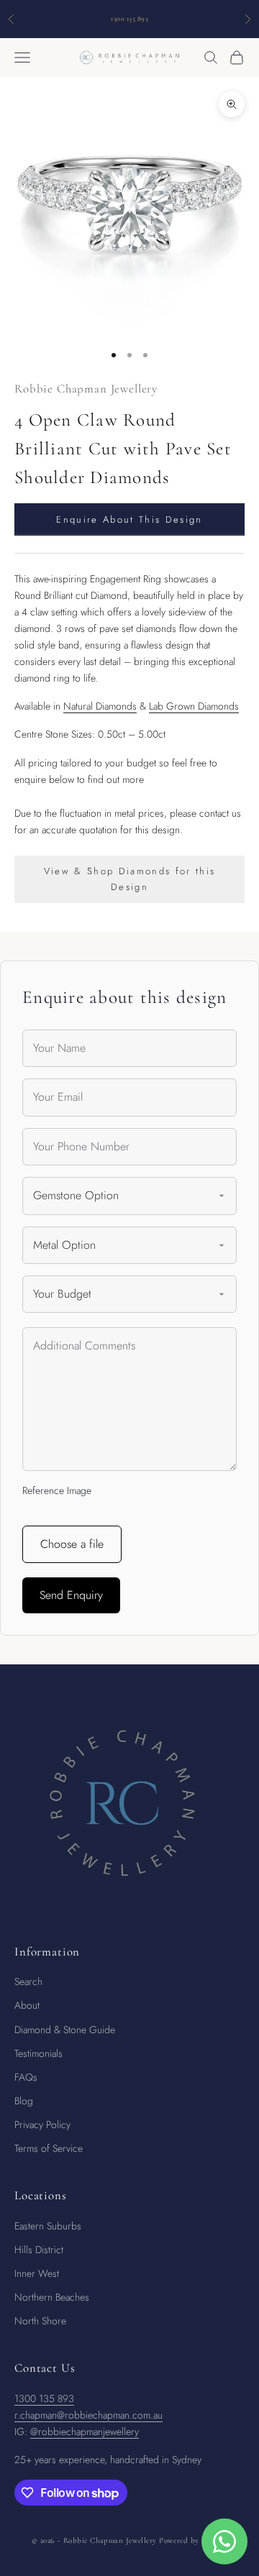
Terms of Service (49, 2148)
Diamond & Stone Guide (65, 2030)
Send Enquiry (71, 1595)
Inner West (37, 2273)
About (27, 2005)
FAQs (26, 2077)
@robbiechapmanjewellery (85, 2431)
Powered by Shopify (193, 2540)
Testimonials (38, 2053)
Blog (24, 2101)
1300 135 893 (44, 2398)
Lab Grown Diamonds (194, 706)
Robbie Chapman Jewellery (86, 389)
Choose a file (72, 1544)
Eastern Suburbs (48, 2226)
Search (28, 1981)
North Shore (40, 2321)
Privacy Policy (42, 2124)
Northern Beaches (52, 2297)
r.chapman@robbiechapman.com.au (88, 2415)
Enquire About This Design (129, 519)
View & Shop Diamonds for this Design (130, 879)
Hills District (39, 2250)
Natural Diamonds (100, 706)
